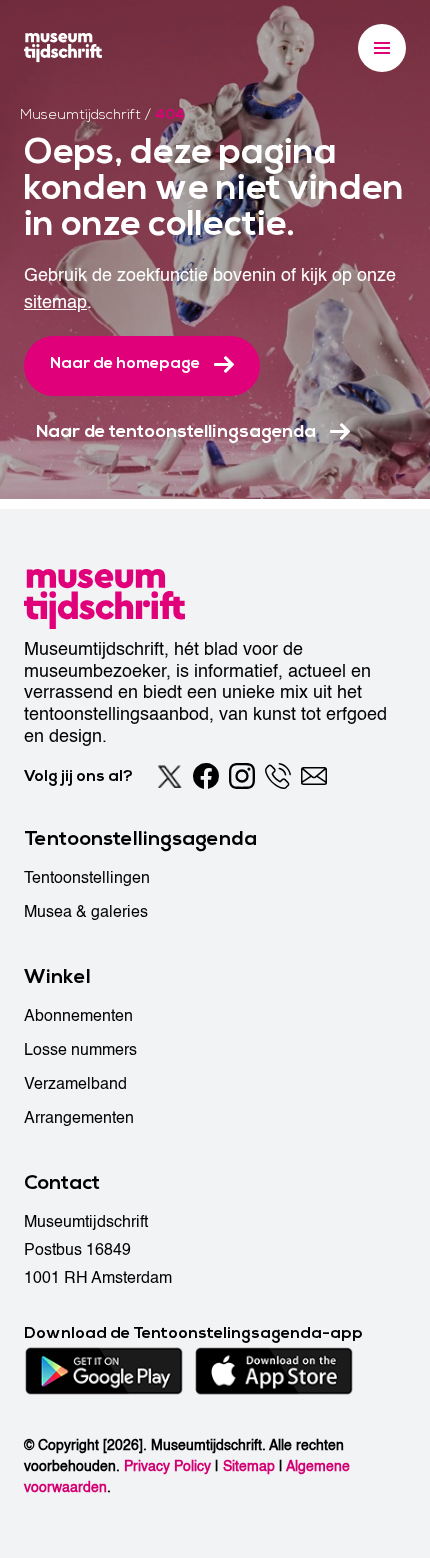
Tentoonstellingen (87, 878)
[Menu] (382, 48)
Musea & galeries (86, 912)
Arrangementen (79, 1118)
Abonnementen (78, 1016)
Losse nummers (80, 1050)
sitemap (55, 302)
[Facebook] (206, 776)
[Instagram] (242, 776)
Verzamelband (75, 1084)
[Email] (314, 776)
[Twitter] (170, 776)
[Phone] (278, 776)
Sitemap (249, 1466)
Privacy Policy (167, 1466)
